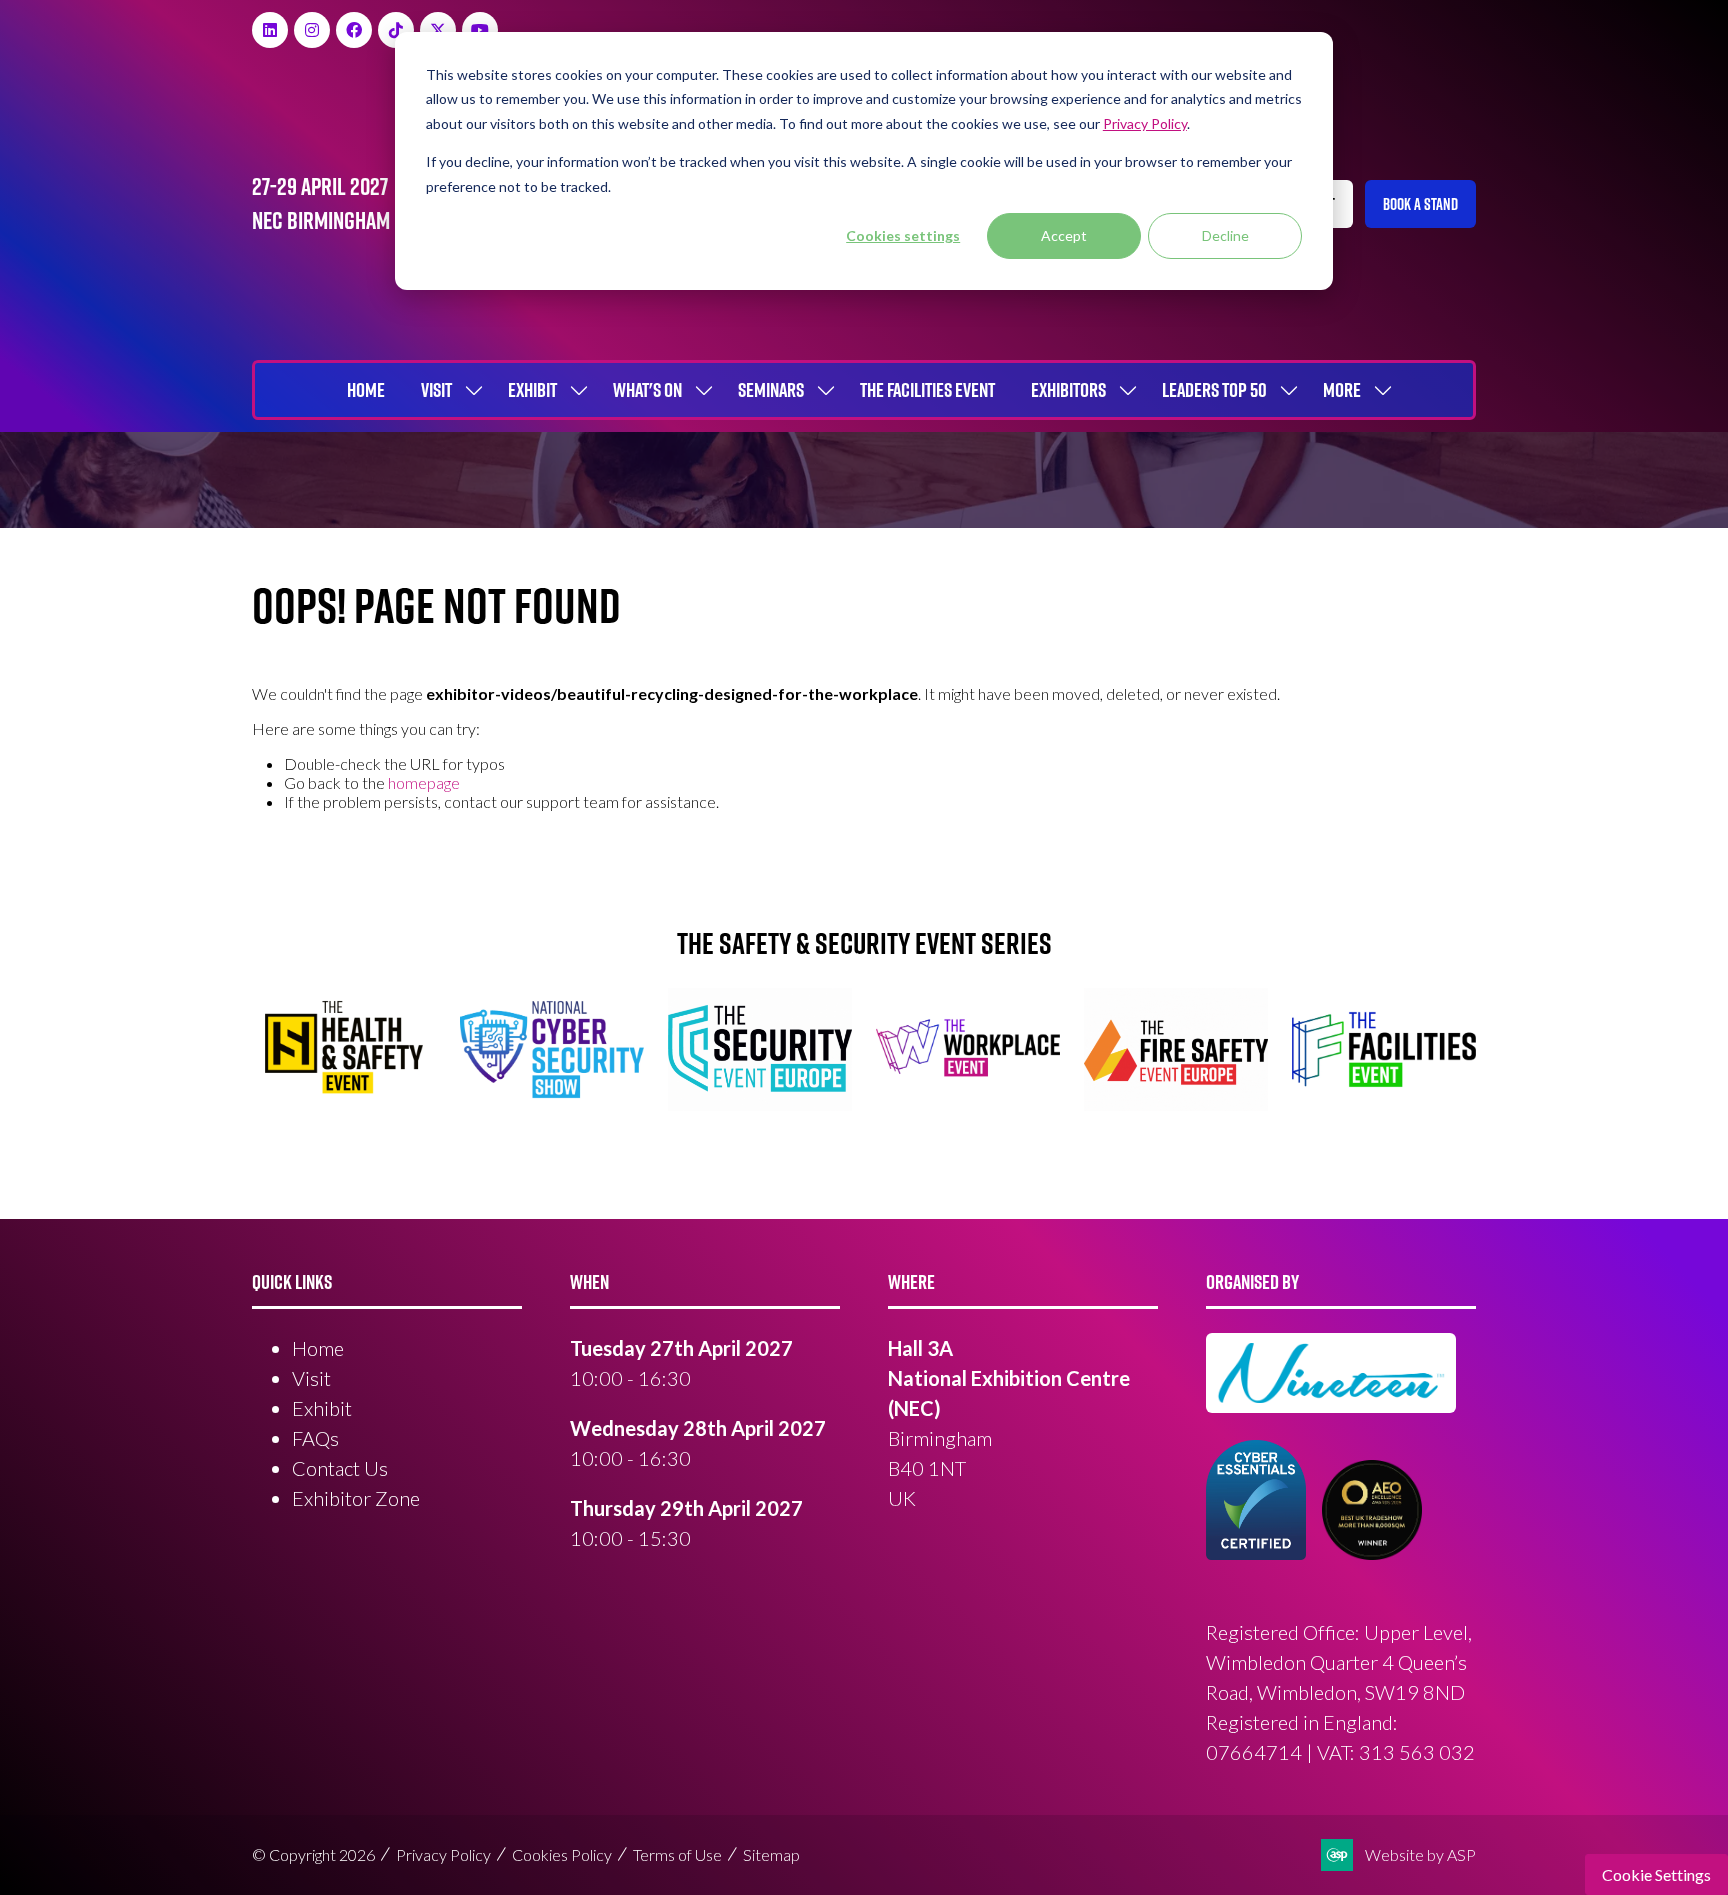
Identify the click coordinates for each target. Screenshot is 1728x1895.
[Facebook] (354, 30)
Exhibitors (1068, 390)
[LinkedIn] (270, 30)
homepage (424, 782)
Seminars (771, 390)
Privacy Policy (443, 1854)
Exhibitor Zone (356, 1498)
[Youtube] (480, 30)
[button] (1420, 204)
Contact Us (340, 1468)
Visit (436, 390)
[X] (438, 30)
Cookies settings (903, 235)
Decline (1225, 235)
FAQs (315, 1438)
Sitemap (771, 1854)
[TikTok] (396, 30)
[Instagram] (312, 30)
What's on (647, 390)
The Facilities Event (927, 390)
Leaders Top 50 (1214, 390)
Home (366, 390)
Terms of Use (677, 1854)
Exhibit (532, 390)
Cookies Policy (562, 1854)
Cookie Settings (1656, 1874)
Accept (1064, 235)
